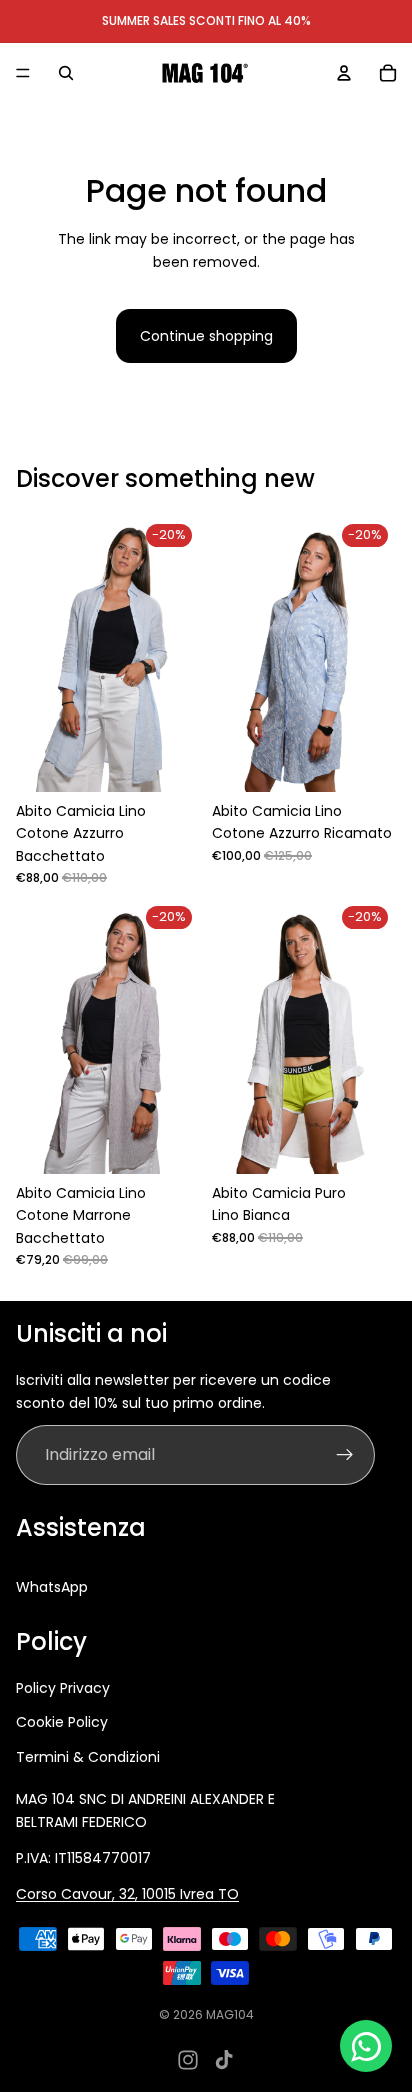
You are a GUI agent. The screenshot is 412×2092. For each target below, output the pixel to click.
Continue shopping (206, 336)
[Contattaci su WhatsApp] (366, 2046)
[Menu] (23, 73)
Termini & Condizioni (88, 1757)
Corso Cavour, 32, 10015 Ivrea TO (127, 1894)
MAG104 (230, 2014)
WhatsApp (52, 1587)
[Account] (344, 73)
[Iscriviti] (345, 1455)
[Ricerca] (66, 73)
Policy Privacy (63, 1688)
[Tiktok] (224, 2060)
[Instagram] (188, 2060)
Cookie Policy (62, 1722)
